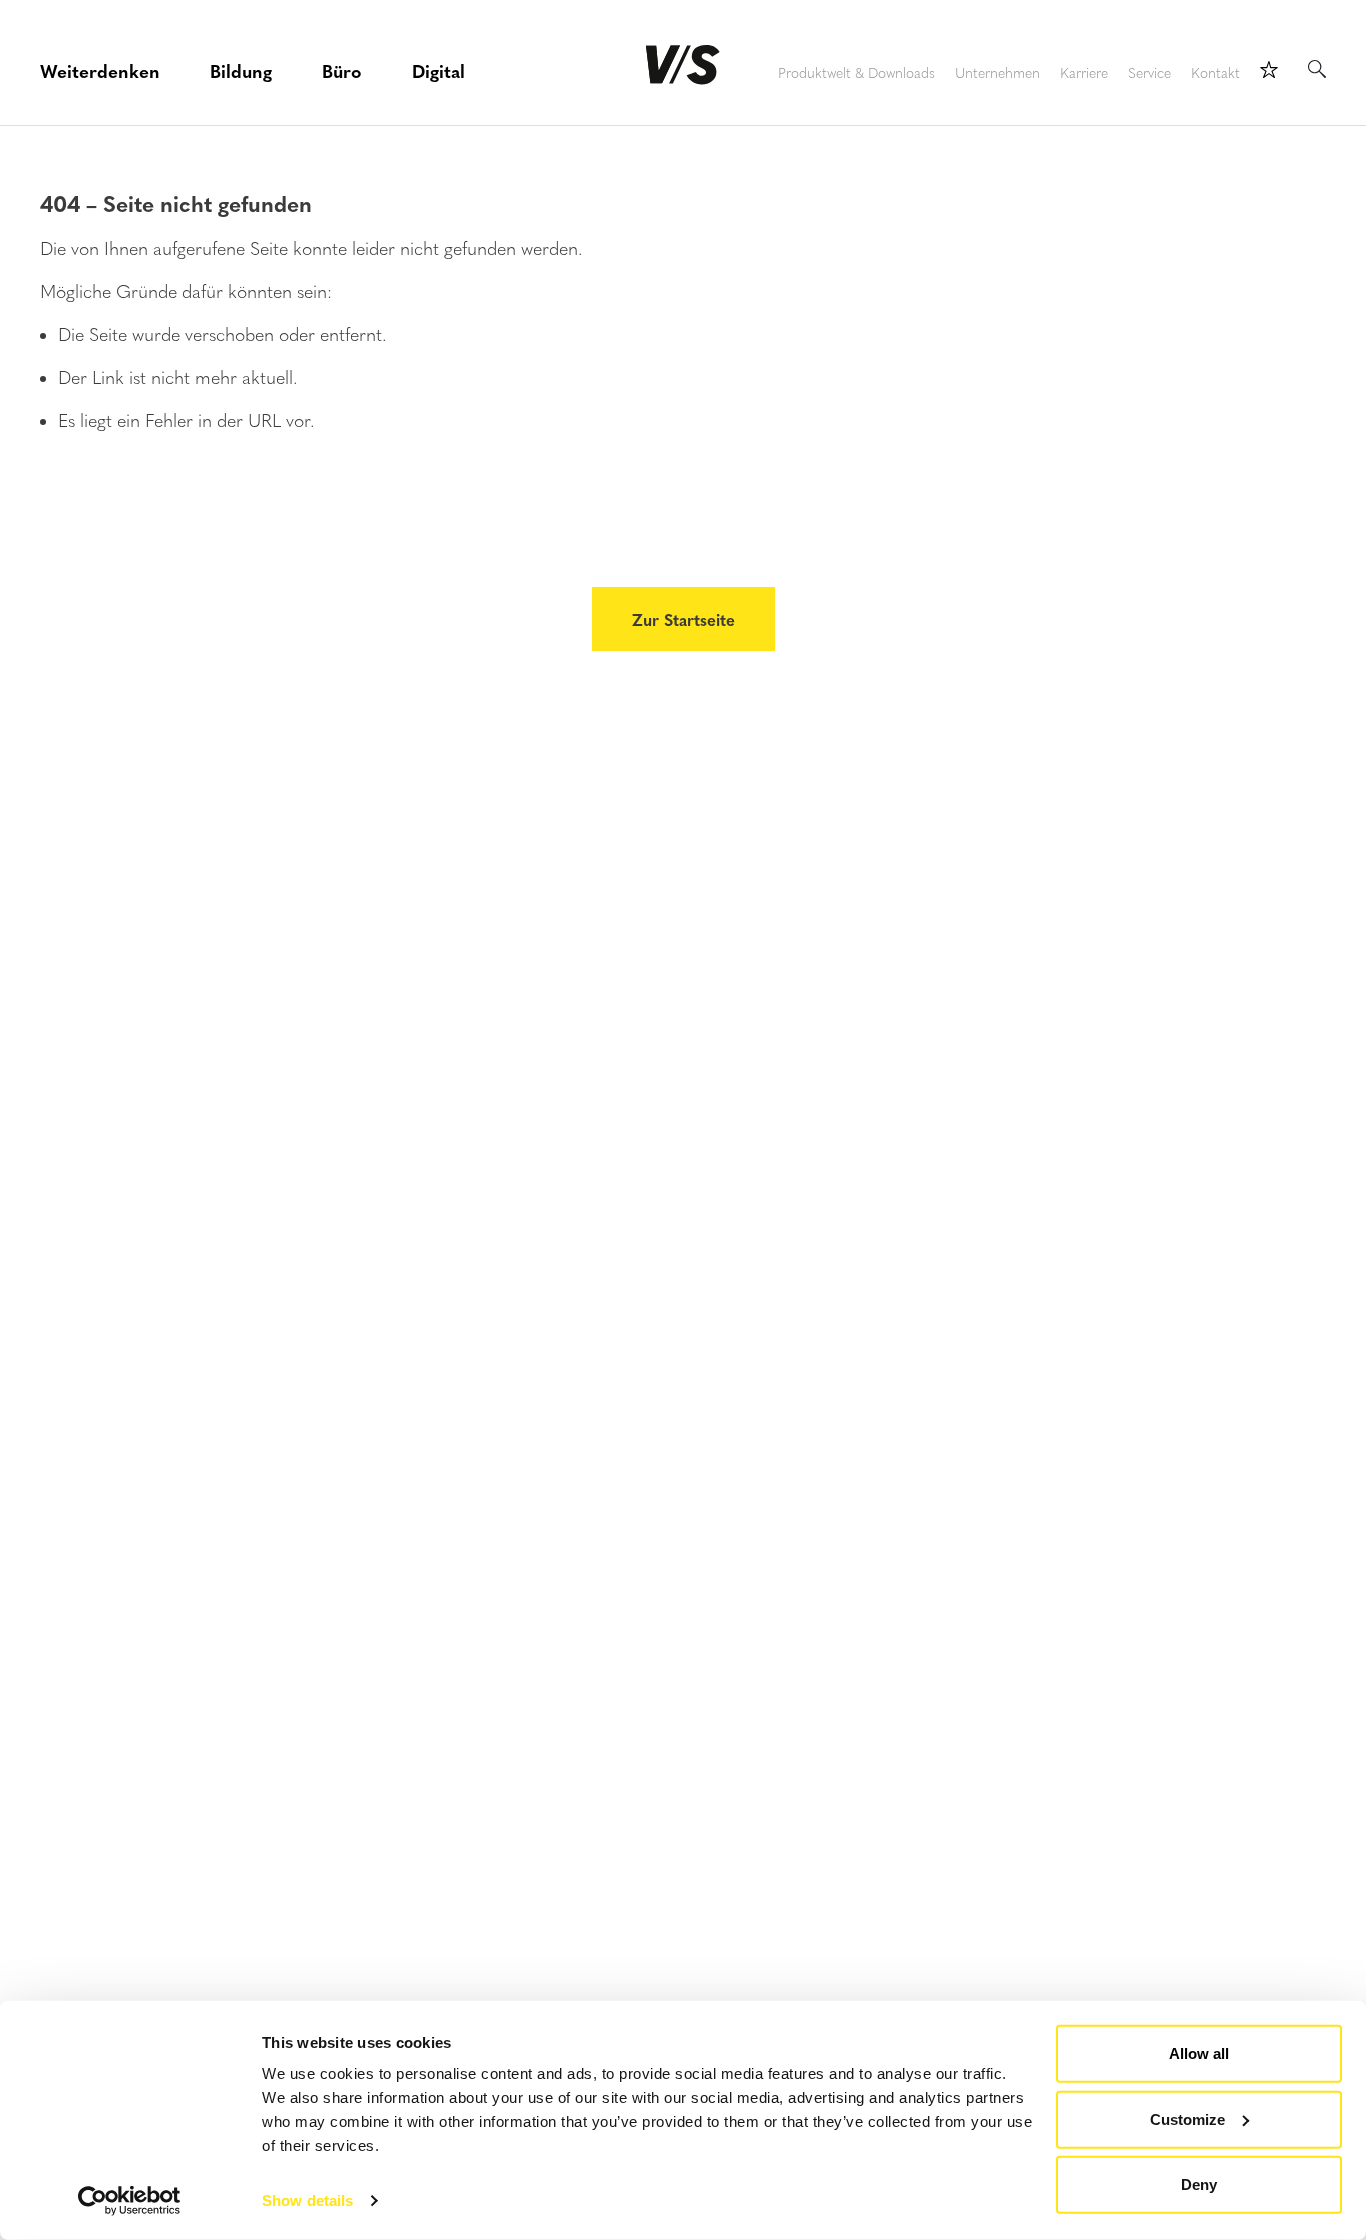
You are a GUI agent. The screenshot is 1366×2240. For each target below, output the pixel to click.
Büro (342, 70)
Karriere (1084, 73)
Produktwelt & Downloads (856, 73)
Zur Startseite (683, 619)
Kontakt (1215, 73)
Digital (438, 70)
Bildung (241, 70)
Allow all (1199, 2053)
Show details (307, 2200)
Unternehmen (997, 73)
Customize (1187, 2118)
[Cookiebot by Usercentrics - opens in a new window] (129, 2201)
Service (1149, 73)
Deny (1199, 2184)
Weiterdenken (100, 70)
